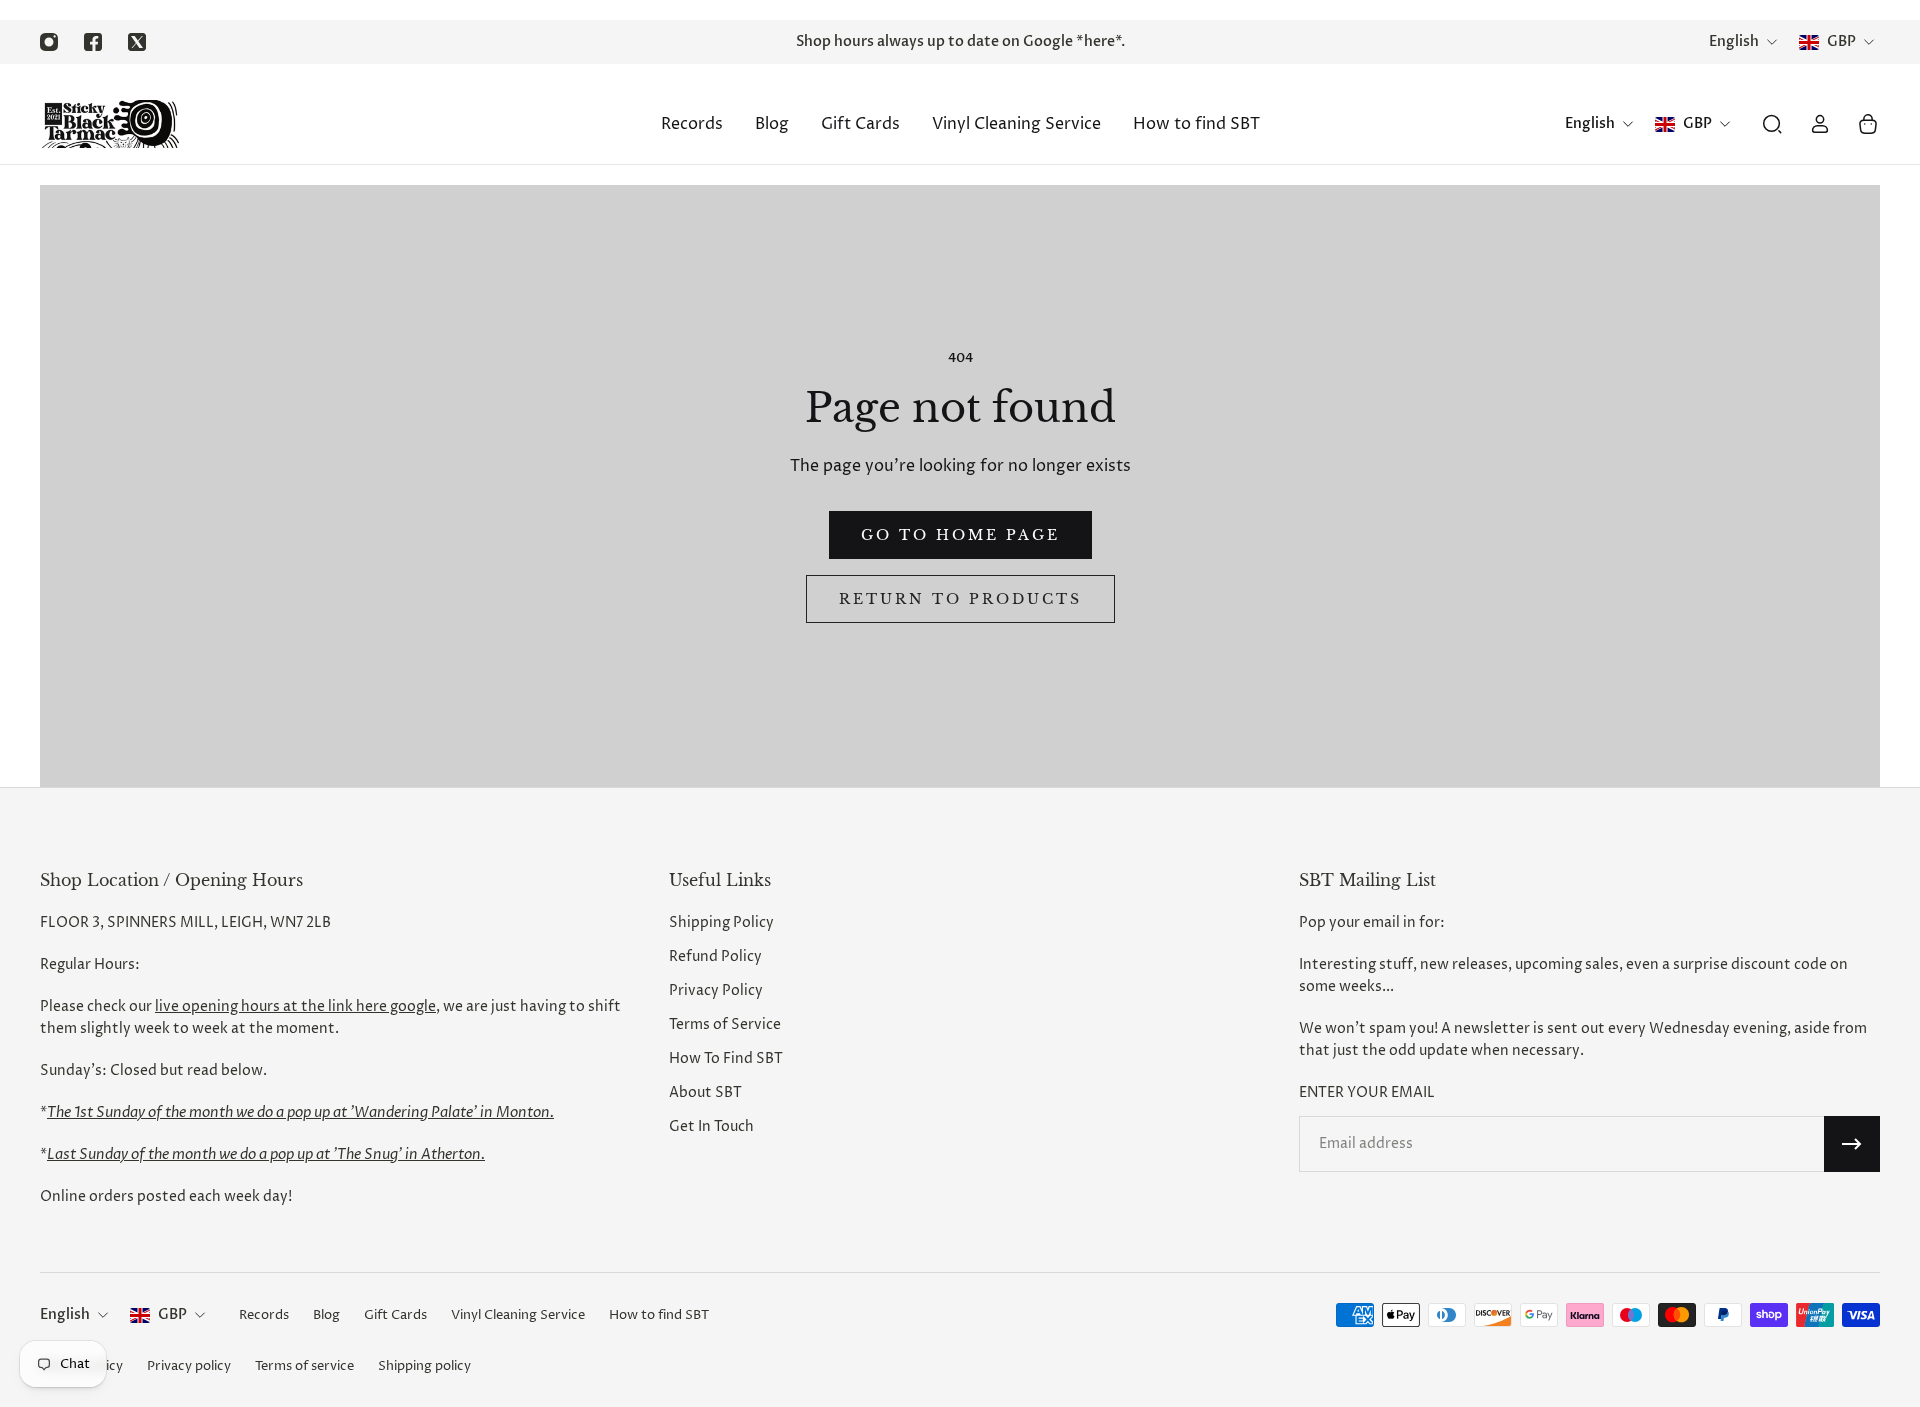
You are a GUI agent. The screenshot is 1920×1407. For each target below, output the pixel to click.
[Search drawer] (1772, 124)
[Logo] (110, 124)
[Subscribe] (1852, 1144)
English (65, 1314)
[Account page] (1820, 124)
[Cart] (1868, 124)
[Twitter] (137, 42)
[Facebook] (93, 42)
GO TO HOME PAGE (960, 535)
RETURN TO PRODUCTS (960, 599)
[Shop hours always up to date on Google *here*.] (960, 42)
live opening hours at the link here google (295, 1006)
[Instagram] (49, 42)
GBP (172, 1314)
